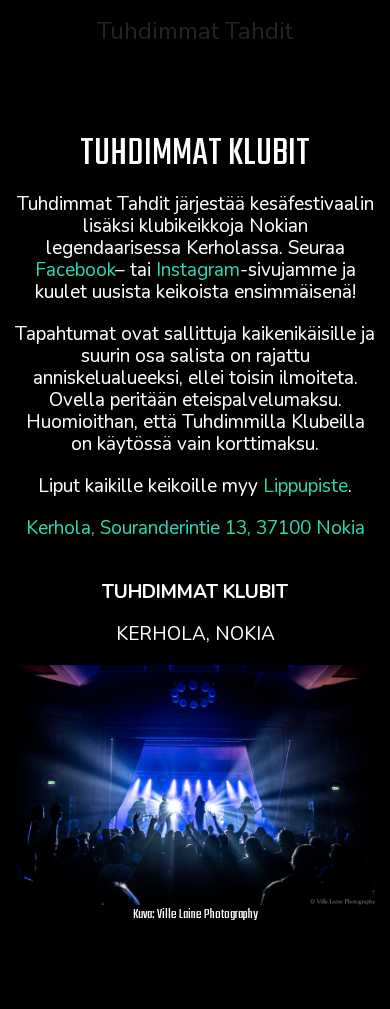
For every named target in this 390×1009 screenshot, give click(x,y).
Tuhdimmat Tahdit (195, 31)
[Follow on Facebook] (155, 973)
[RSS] (275, 973)
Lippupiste (305, 486)
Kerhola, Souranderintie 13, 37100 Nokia (195, 528)
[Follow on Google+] (235, 973)
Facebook (75, 270)
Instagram (198, 270)
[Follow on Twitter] (115, 973)
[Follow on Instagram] (195, 973)
